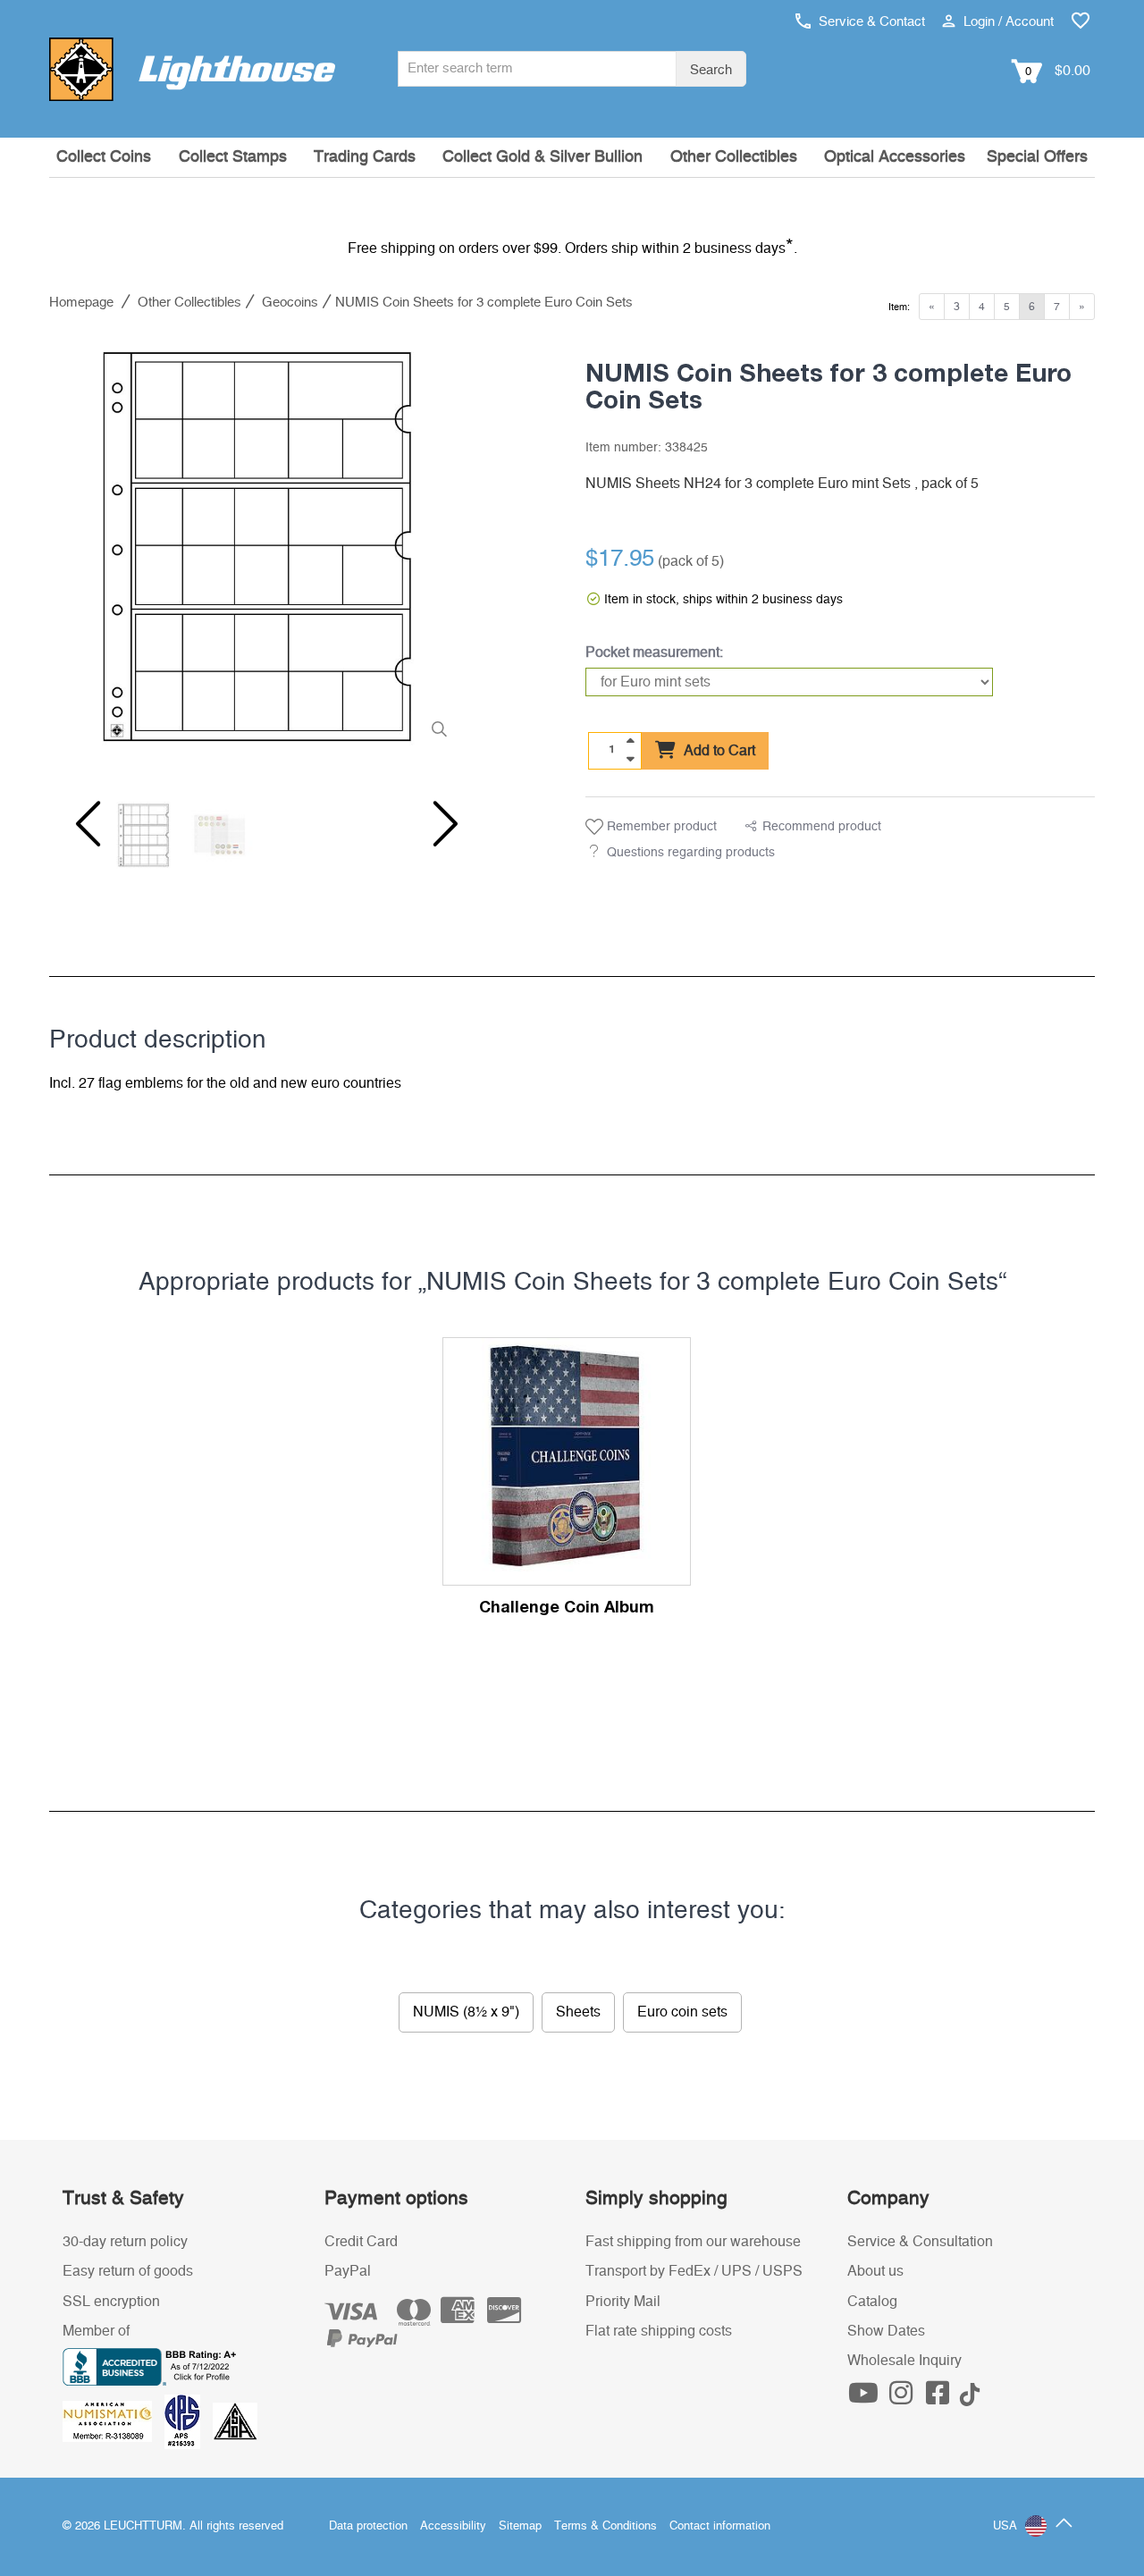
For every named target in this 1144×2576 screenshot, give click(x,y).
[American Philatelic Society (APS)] (189, 2421)
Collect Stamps (233, 157)
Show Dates (886, 2331)
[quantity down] (630, 759)
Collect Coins (104, 157)
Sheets (578, 2012)
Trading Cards (365, 157)
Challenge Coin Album (567, 1606)
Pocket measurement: (654, 652)
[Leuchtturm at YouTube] (866, 2398)
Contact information (720, 2526)
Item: (899, 307)
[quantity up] (630, 741)
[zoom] (439, 730)
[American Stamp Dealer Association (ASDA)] (235, 2421)
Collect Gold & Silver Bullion (543, 157)
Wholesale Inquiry (904, 2361)
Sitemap (520, 2526)
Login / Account (1007, 22)
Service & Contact (870, 22)
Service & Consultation (920, 2242)
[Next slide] (433, 824)
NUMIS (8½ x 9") (466, 2012)
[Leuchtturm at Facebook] (940, 2398)
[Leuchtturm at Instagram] (903, 2398)
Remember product (660, 827)
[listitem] (259, 547)
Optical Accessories (895, 157)
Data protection (368, 2526)
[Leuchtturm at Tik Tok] (970, 2398)
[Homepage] (192, 69)
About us (875, 2271)
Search (711, 70)
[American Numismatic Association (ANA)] (114, 2421)
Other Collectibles (734, 157)
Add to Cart (718, 751)
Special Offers (1037, 157)
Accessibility (453, 2526)
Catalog (872, 2302)
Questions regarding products (691, 853)
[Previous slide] (85, 824)
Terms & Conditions (606, 2526)
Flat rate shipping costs (659, 2331)
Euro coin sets (682, 2012)
